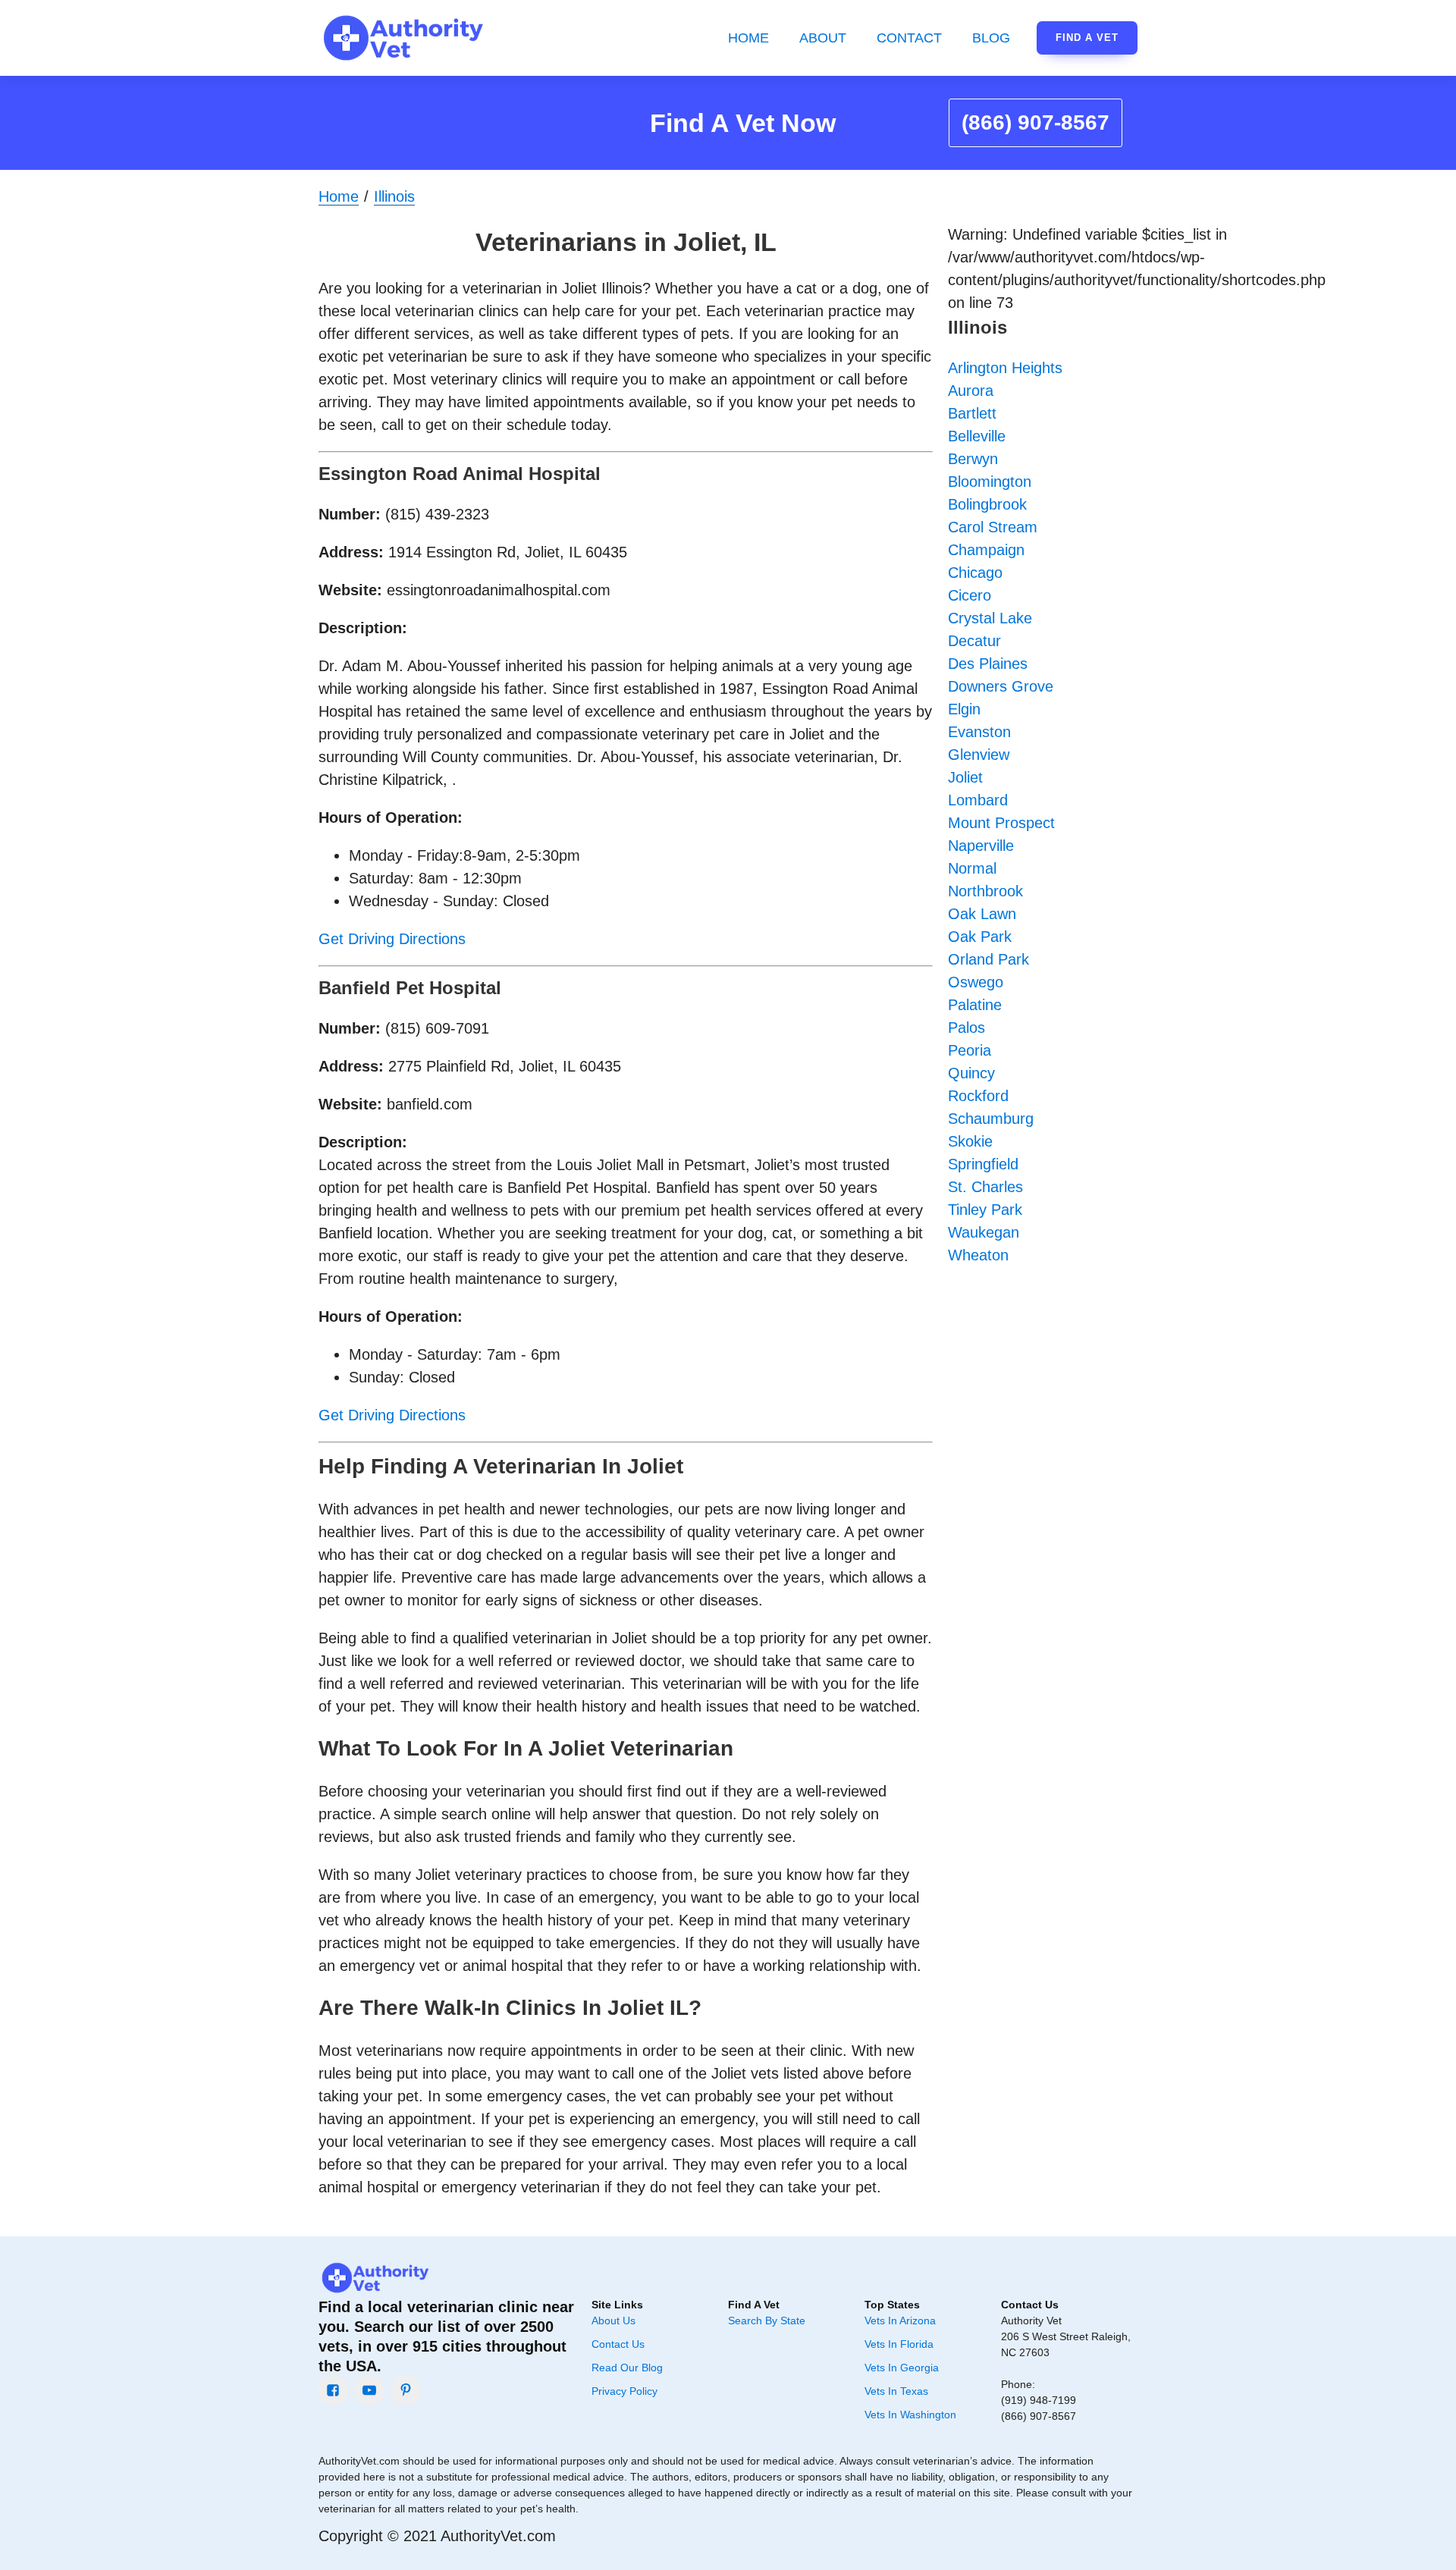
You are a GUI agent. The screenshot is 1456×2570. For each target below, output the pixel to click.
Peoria (970, 1050)
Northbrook (985, 891)
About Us (613, 2321)
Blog (991, 38)
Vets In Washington (910, 2415)
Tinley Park (985, 1210)
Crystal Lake (990, 618)
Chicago (975, 573)
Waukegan (984, 1232)
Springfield (983, 1164)
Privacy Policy (624, 2391)
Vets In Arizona (900, 2321)
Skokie (970, 1141)
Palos (966, 1028)
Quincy (971, 1073)
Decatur (974, 641)
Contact (909, 38)
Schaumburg (991, 1119)
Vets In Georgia (902, 2368)
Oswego (976, 982)
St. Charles (985, 1187)
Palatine (975, 1005)
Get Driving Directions (392, 939)
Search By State (767, 2321)
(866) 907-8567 (1036, 122)
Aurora (971, 391)
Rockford (978, 1096)
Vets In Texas (896, 2391)
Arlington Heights (1005, 368)
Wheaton (978, 1255)
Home (748, 38)
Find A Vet (1087, 38)
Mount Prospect (1001, 823)
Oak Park (980, 937)
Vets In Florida (899, 2344)
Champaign (986, 550)
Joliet (965, 777)
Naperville (981, 846)
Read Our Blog (627, 2368)
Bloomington (990, 482)
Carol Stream (993, 527)
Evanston (979, 732)
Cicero (970, 595)
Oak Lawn (982, 914)
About (823, 38)
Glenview (979, 755)
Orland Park (988, 959)
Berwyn (973, 459)
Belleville (977, 436)
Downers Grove (1001, 686)
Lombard (978, 800)
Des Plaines (988, 664)
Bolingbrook (987, 504)
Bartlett (972, 413)
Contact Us (618, 2344)
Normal (972, 868)
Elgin (964, 709)
